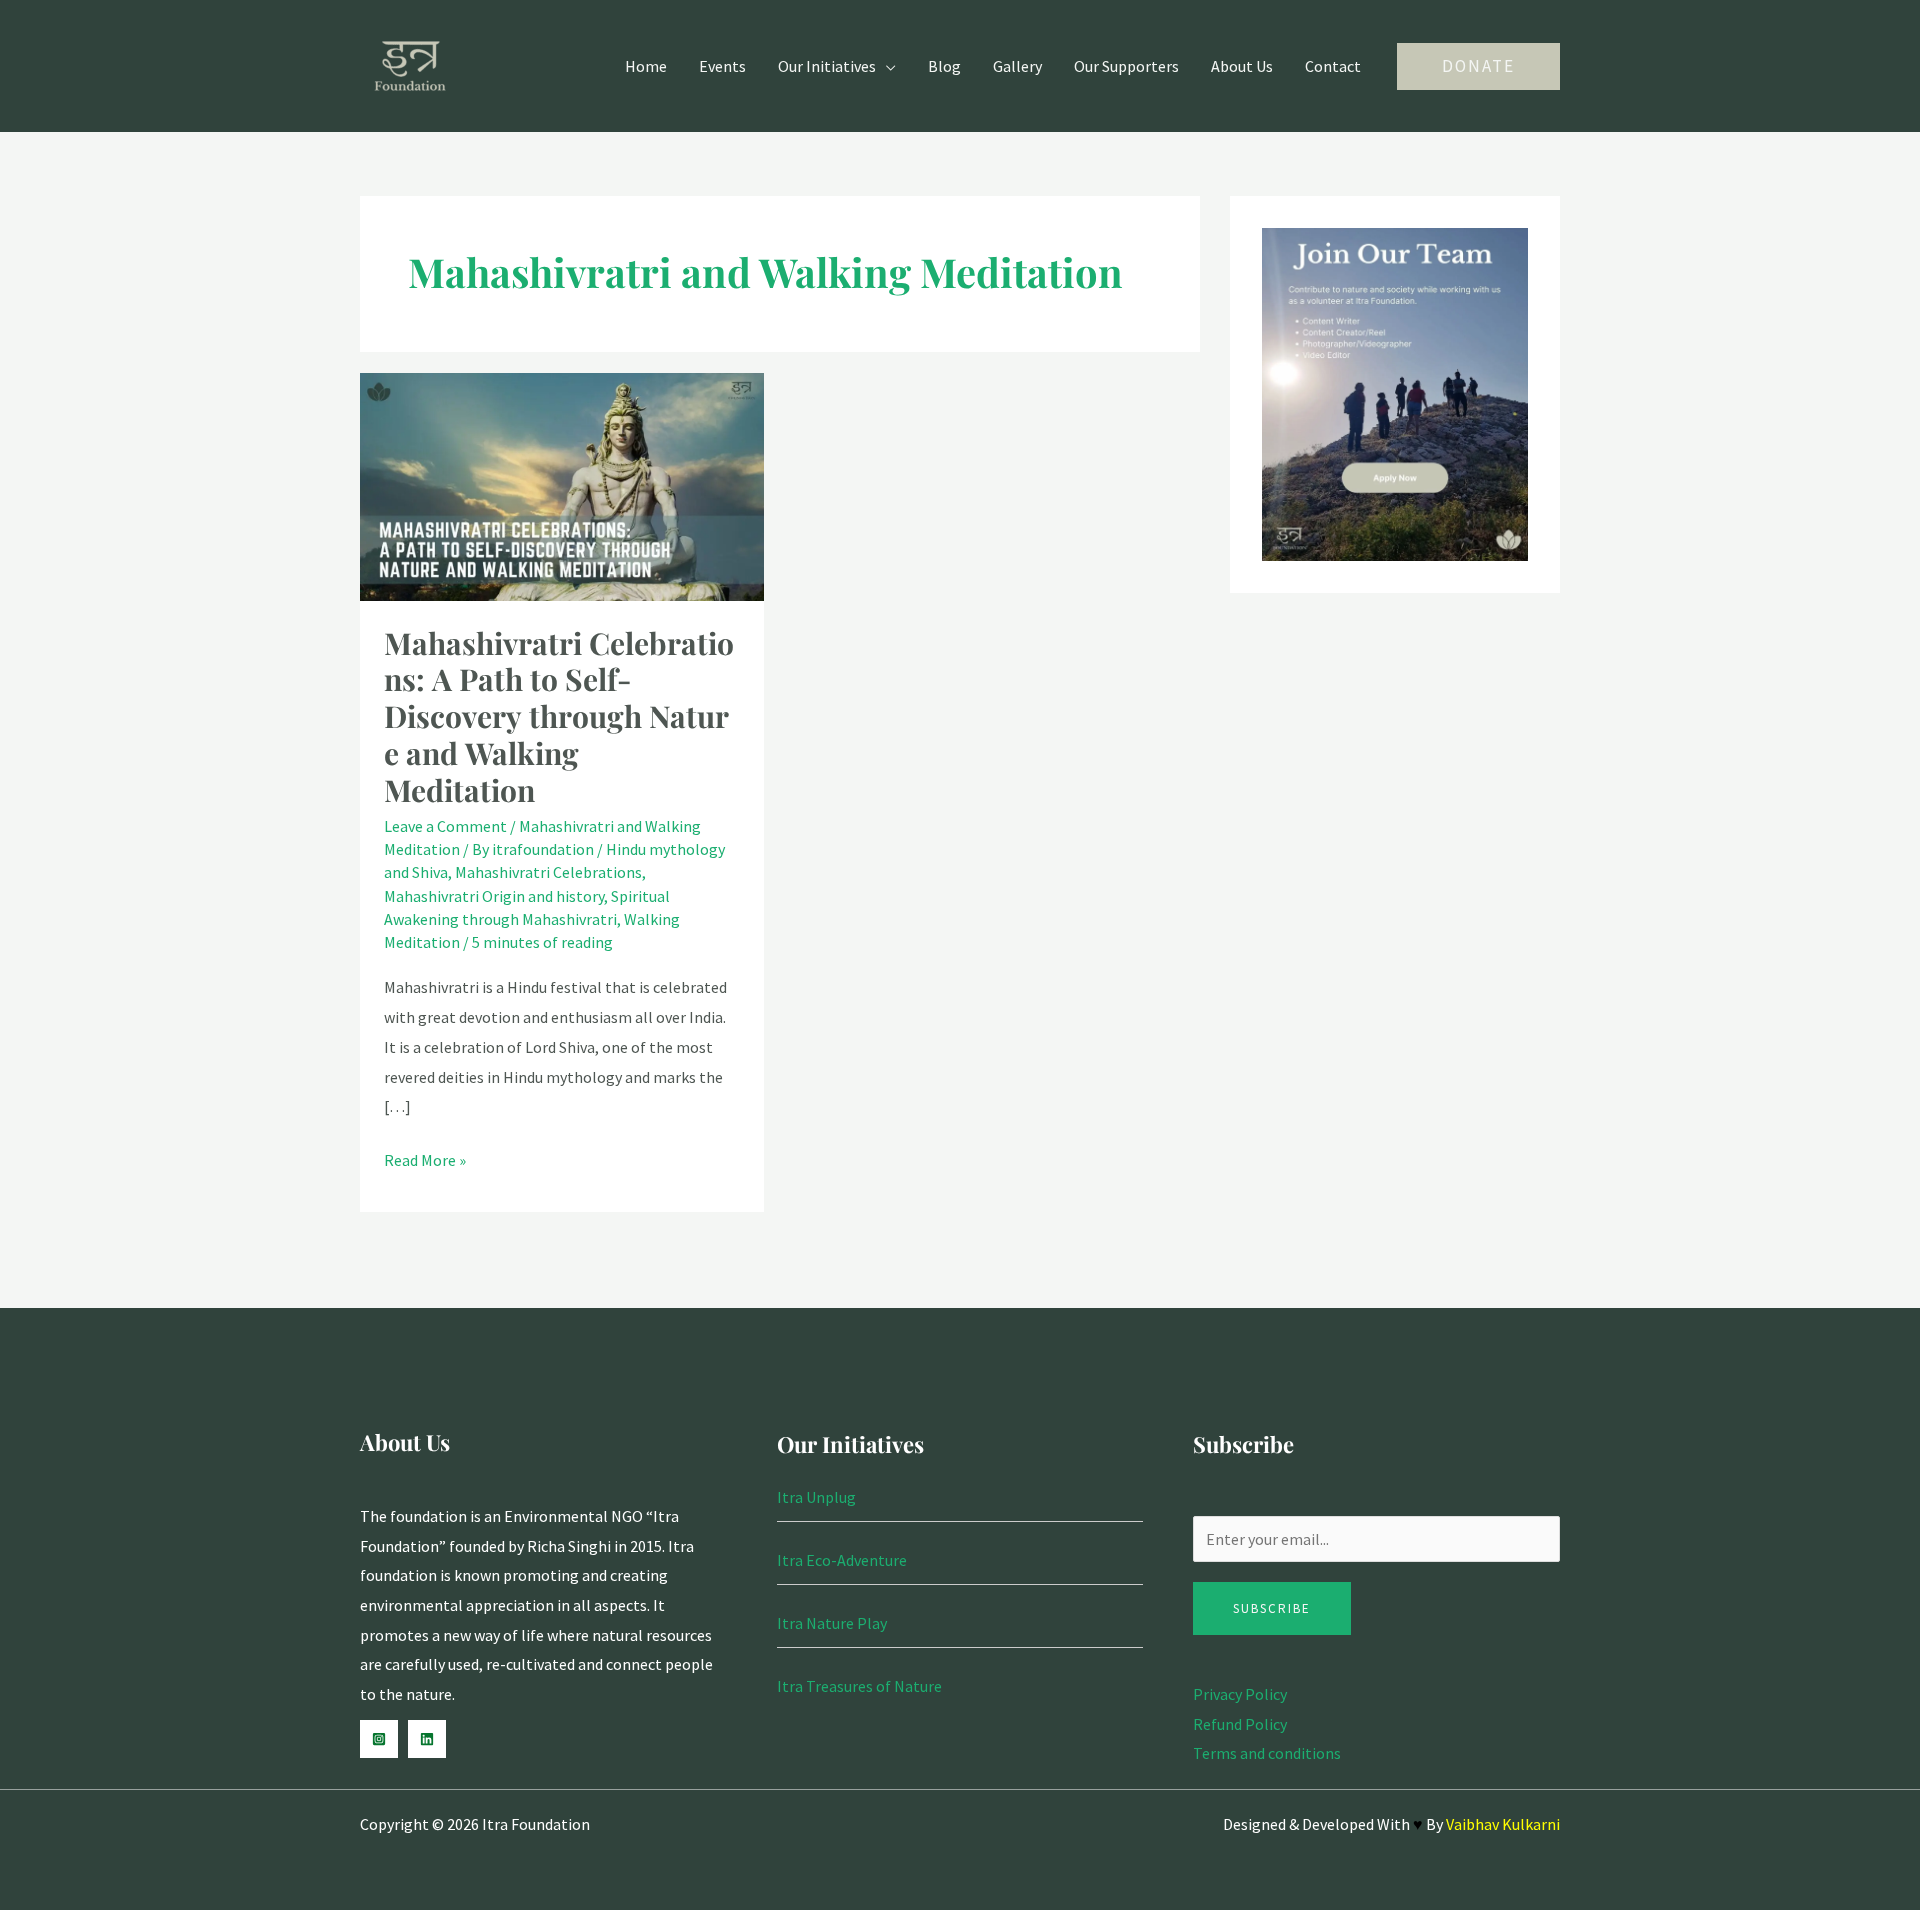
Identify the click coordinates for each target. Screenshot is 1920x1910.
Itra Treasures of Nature (859, 1686)
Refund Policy (1240, 1724)
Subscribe (1272, 1608)
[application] (886, 66)
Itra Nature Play (832, 1623)
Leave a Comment (445, 826)
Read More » (425, 1158)
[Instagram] (379, 1739)
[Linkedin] (427, 1739)
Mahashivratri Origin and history (494, 896)
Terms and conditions (1267, 1753)
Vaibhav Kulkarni (1503, 1824)
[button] (1478, 66)
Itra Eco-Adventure (842, 1560)
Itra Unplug (816, 1497)
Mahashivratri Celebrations (548, 872)
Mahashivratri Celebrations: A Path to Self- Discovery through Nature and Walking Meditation (559, 717)
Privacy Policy (1240, 1694)
